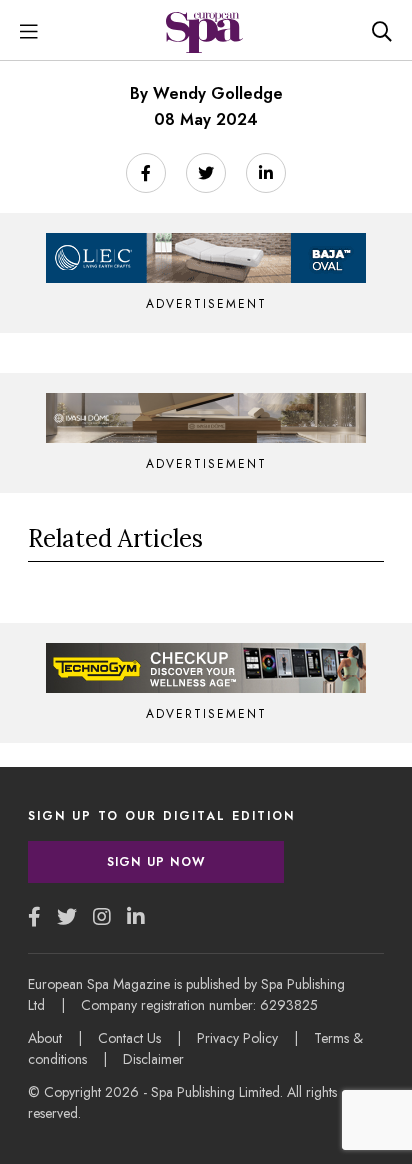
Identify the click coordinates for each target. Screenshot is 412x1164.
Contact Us (129, 1038)
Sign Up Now (156, 862)
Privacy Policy (237, 1038)
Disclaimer (153, 1059)
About (45, 1038)
